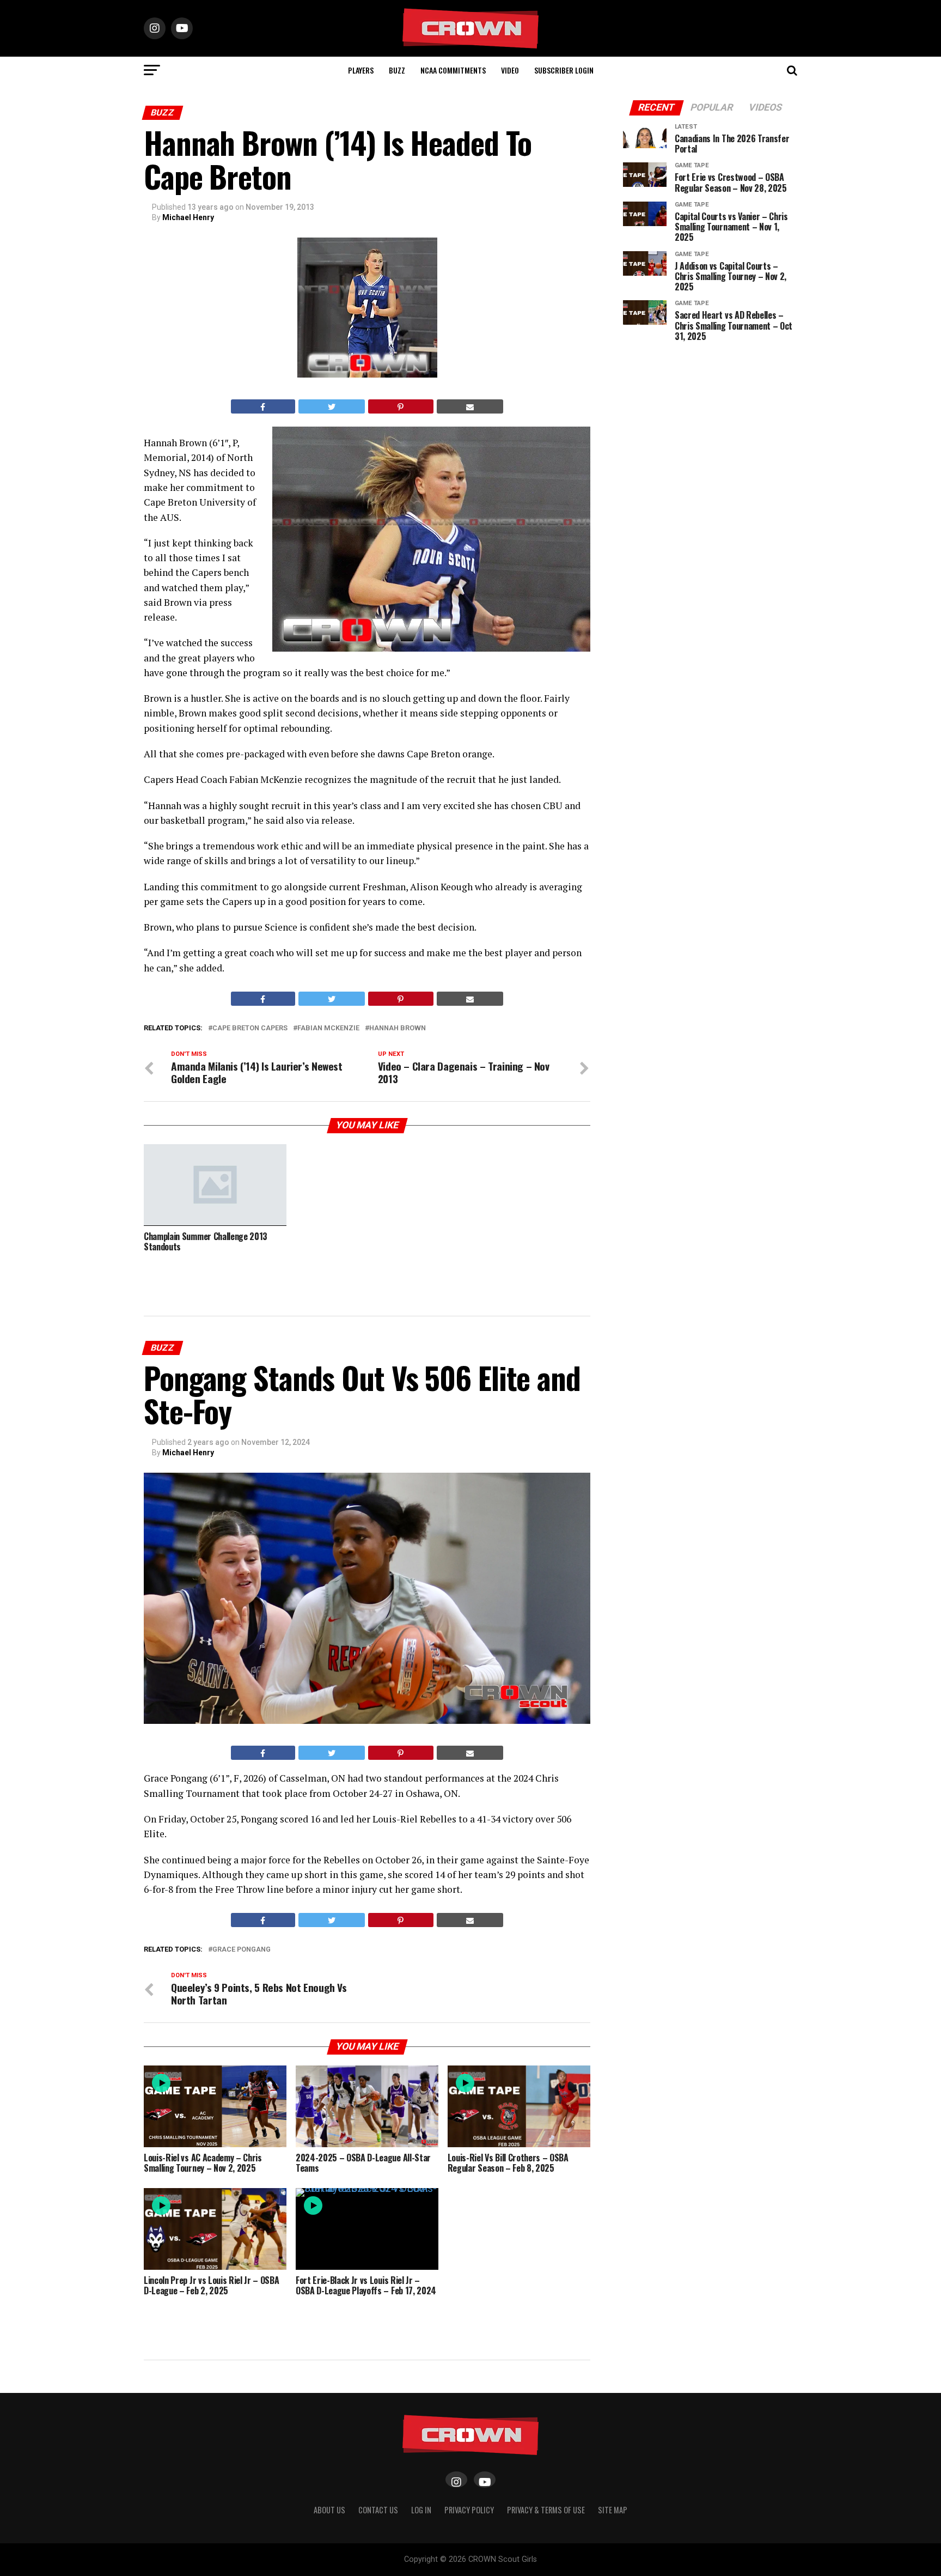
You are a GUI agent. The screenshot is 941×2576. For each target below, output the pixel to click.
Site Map (613, 2510)
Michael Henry (188, 217)
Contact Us (378, 2510)
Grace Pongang (242, 1950)
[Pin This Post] (401, 406)
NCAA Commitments (453, 70)
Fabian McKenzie (328, 1028)
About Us (329, 2510)
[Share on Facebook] (263, 406)
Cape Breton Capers (250, 1028)
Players (361, 70)
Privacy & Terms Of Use (546, 2510)
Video (510, 70)
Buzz (397, 70)
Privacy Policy (469, 2510)
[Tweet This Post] (332, 406)
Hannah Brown (398, 1028)
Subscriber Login (564, 70)
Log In (421, 2510)
